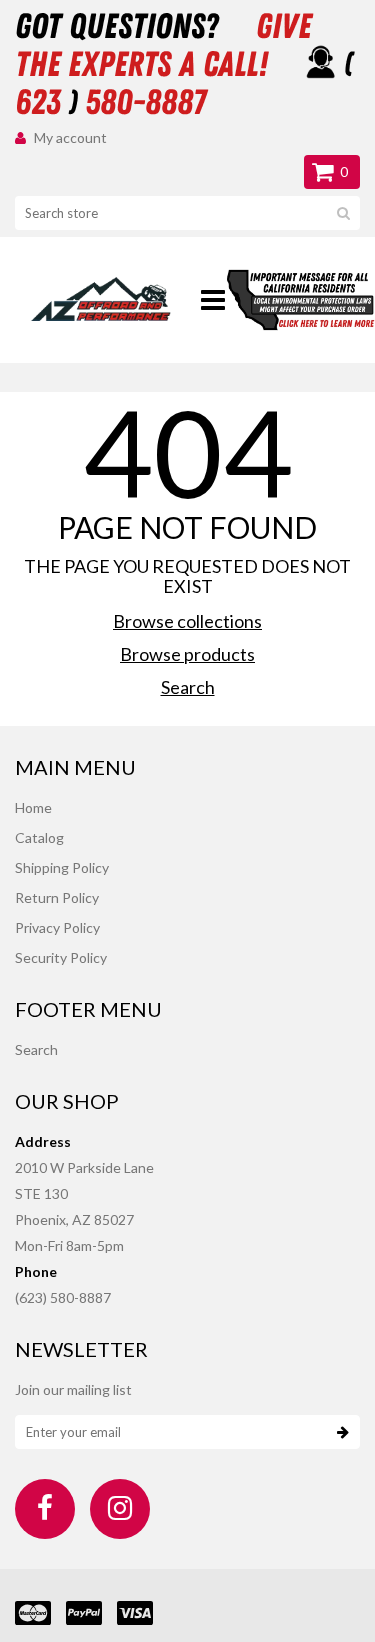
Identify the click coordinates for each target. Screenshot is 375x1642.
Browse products (187, 654)
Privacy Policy (57, 927)
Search (188, 687)
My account (70, 137)
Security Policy (61, 957)
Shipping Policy (62, 867)
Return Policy (57, 897)
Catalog (39, 837)
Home (33, 807)
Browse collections (187, 621)
